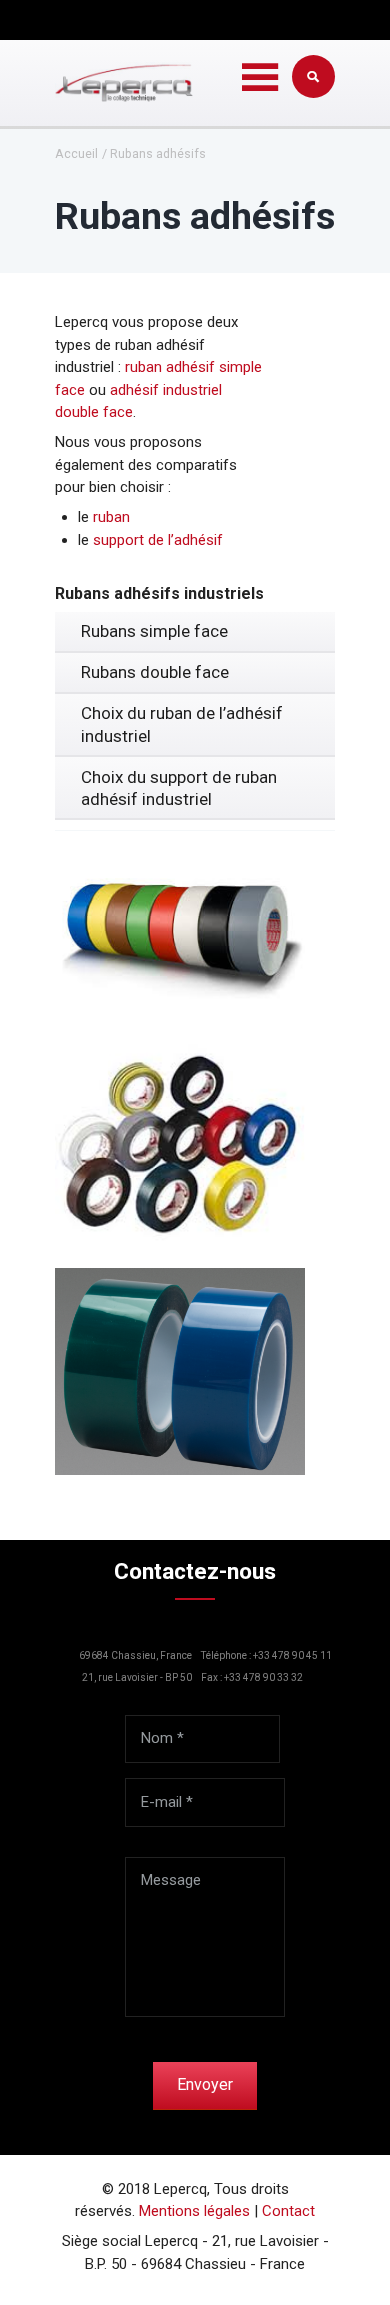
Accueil (76, 154)
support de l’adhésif (158, 540)
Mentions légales (194, 2211)
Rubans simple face (154, 631)
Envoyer (205, 2084)
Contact (288, 2211)
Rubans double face (155, 672)
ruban (111, 517)
